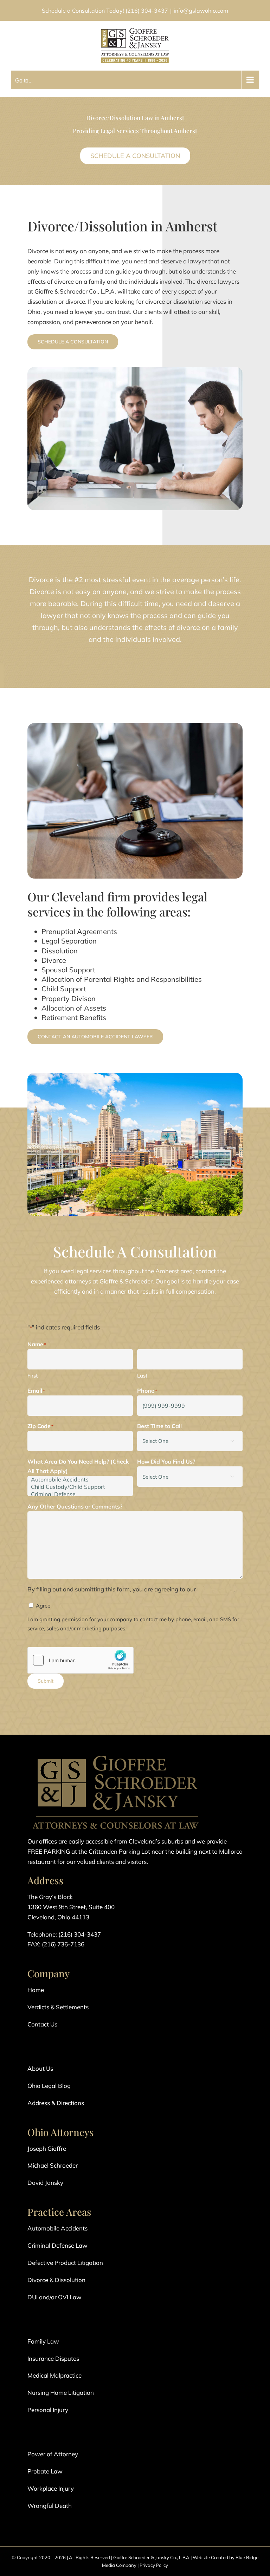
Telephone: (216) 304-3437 (64, 1934)
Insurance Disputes (53, 2358)
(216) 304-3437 (147, 11)
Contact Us (42, 2024)
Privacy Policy (154, 2565)
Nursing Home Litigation (61, 2393)
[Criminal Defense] (80, 1494)
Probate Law (45, 2471)
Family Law (43, 2341)
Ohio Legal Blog (49, 2086)
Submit (46, 1681)
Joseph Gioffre (47, 2148)
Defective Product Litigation (65, 2263)
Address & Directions (56, 2103)
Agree (43, 1606)
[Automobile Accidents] (80, 1480)
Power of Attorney (53, 2454)
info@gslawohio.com (201, 11)
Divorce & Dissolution (56, 2280)
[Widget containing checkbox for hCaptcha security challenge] (81, 1660)
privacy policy (216, 1589)
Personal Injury (48, 2410)
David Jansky (45, 2183)
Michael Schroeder (53, 2165)
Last (142, 1376)
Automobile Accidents (57, 2228)
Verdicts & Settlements (58, 2007)
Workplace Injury (51, 2488)
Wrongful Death (50, 2506)
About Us (40, 2068)
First (33, 1376)
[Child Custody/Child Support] (80, 1487)
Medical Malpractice (54, 2375)
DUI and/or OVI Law (54, 2297)
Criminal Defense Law (57, 2245)
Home (36, 1990)
